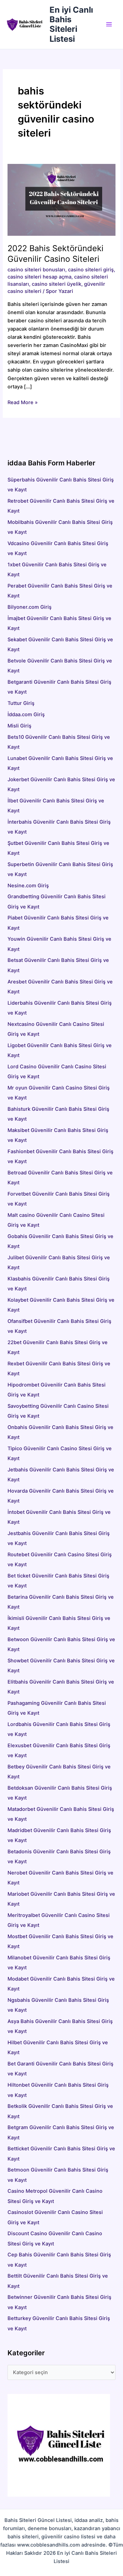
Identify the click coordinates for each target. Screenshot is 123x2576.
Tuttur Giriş (21, 703)
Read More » (23, 403)
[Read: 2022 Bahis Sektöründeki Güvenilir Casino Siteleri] (61, 199)
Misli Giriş (19, 726)
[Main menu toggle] (109, 25)
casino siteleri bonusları (36, 270)
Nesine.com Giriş (28, 886)
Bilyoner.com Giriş (30, 607)
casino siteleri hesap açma (39, 277)
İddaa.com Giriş (26, 714)
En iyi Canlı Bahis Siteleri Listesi (71, 24)
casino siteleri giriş (91, 270)
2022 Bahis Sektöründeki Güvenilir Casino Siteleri (56, 254)
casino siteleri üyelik (57, 284)
